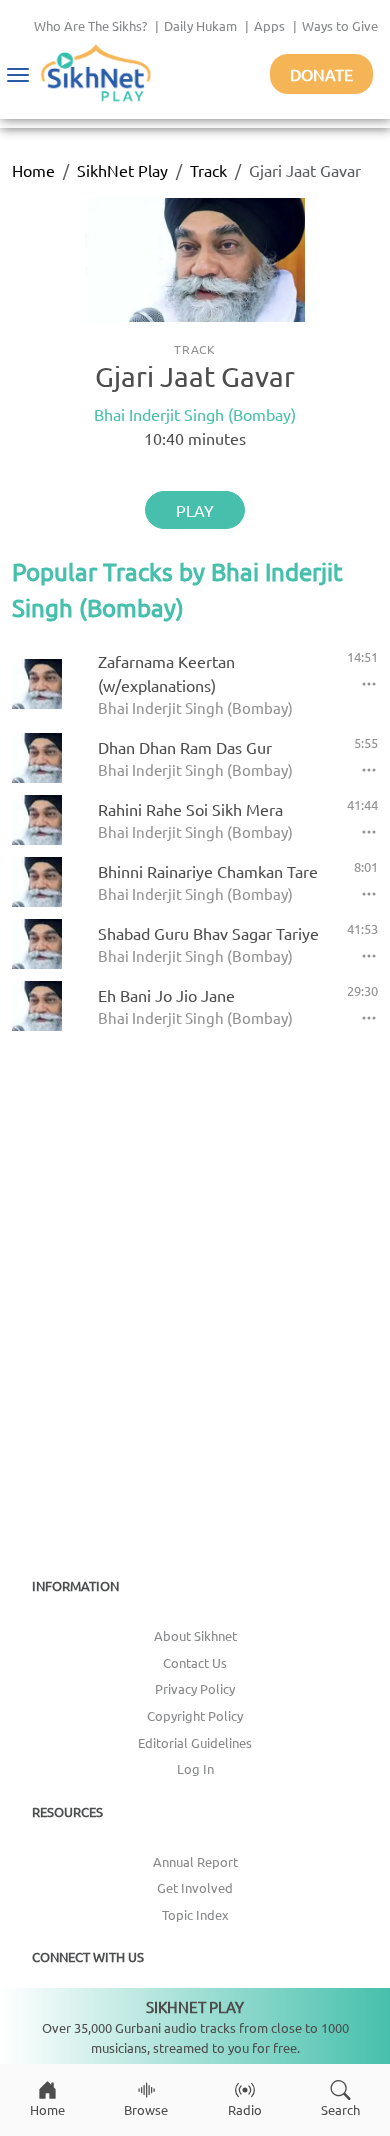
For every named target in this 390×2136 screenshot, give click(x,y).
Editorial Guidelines (195, 1742)
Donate (321, 74)
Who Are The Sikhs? (90, 25)
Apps (269, 25)
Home (33, 170)
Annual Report (195, 1861)
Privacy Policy (195, 1688)
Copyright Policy (195, 1715)
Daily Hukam (200, 25)
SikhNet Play (122, 170)
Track (208, 170)
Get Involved (195, 1887)
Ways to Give (340, 25)
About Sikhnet (195, 1635)
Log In (195, 1768)
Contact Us (195, 1662)
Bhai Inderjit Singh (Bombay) (195, 414)
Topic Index (195, 1914)
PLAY (195, 510)
